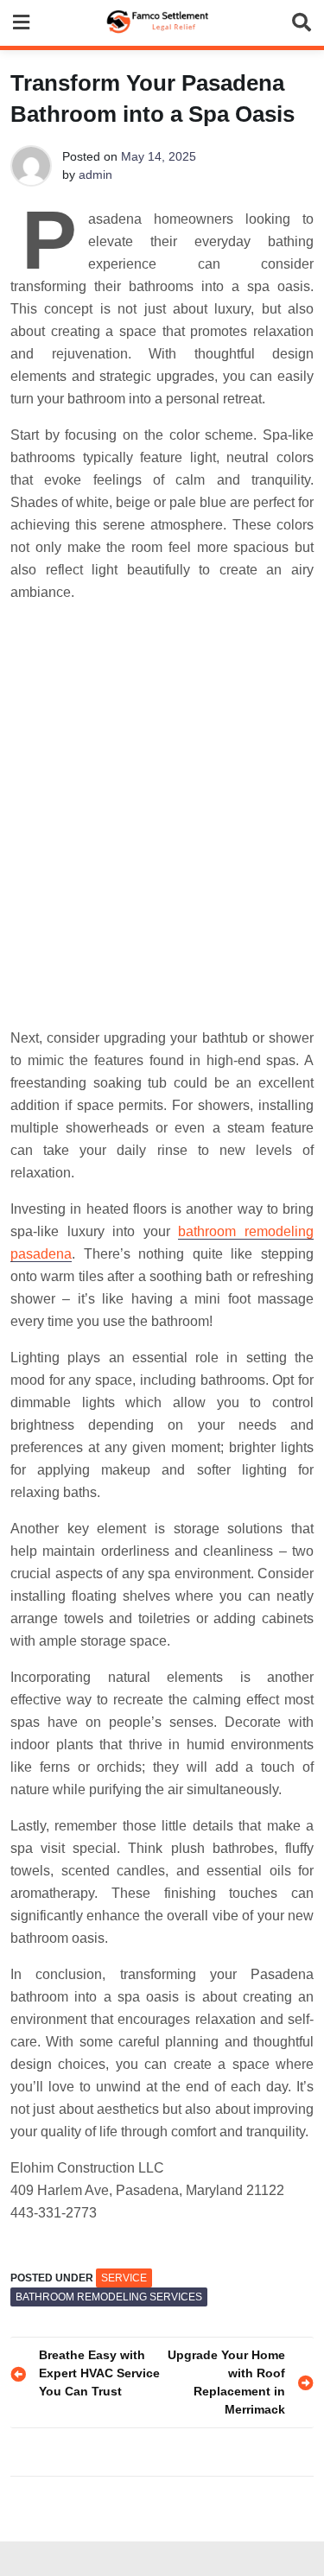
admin (95, 174)
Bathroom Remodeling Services (109, 2297)
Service (124, 2278)
